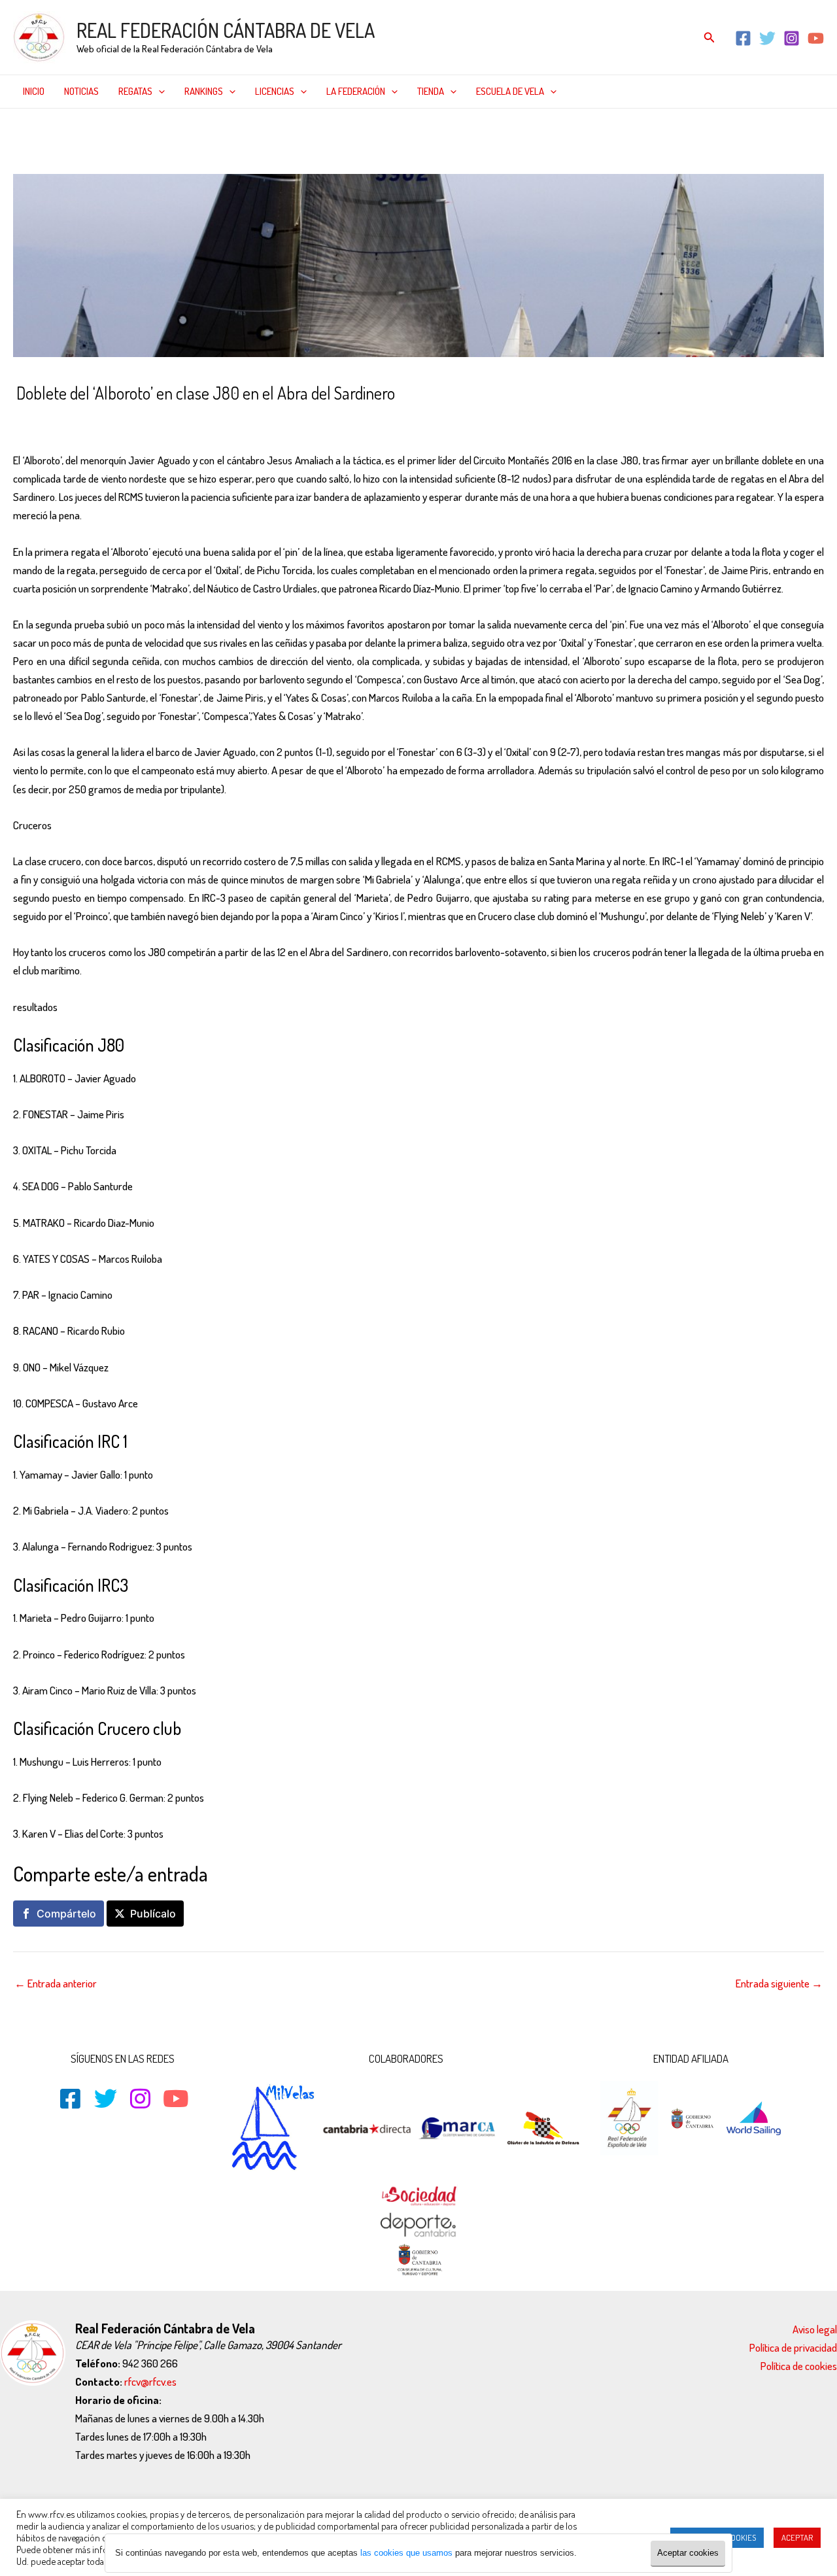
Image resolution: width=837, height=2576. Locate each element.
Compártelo (66, 1914)
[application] (159, 92)
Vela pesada (313, 421)
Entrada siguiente (779, 1983)
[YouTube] (816, 38)
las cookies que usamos (406, 2553)
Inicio (34, 91)
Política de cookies (799, 2366)
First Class (160, 421)
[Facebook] (743, 38)
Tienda (431, 91)
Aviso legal (815, 2329)
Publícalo (153, 1914)
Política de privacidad (793, 2347)
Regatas (135, 91)
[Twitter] (767, 38)
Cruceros (113, 421)
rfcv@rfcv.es (150, 2381)
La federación (356, 91)
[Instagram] (792, 38)
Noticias (81, 91)
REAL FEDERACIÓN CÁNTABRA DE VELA (226, 30)
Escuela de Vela (510, 91)
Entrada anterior (56, 1983)
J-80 (228, 421)
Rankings (204, 91)
